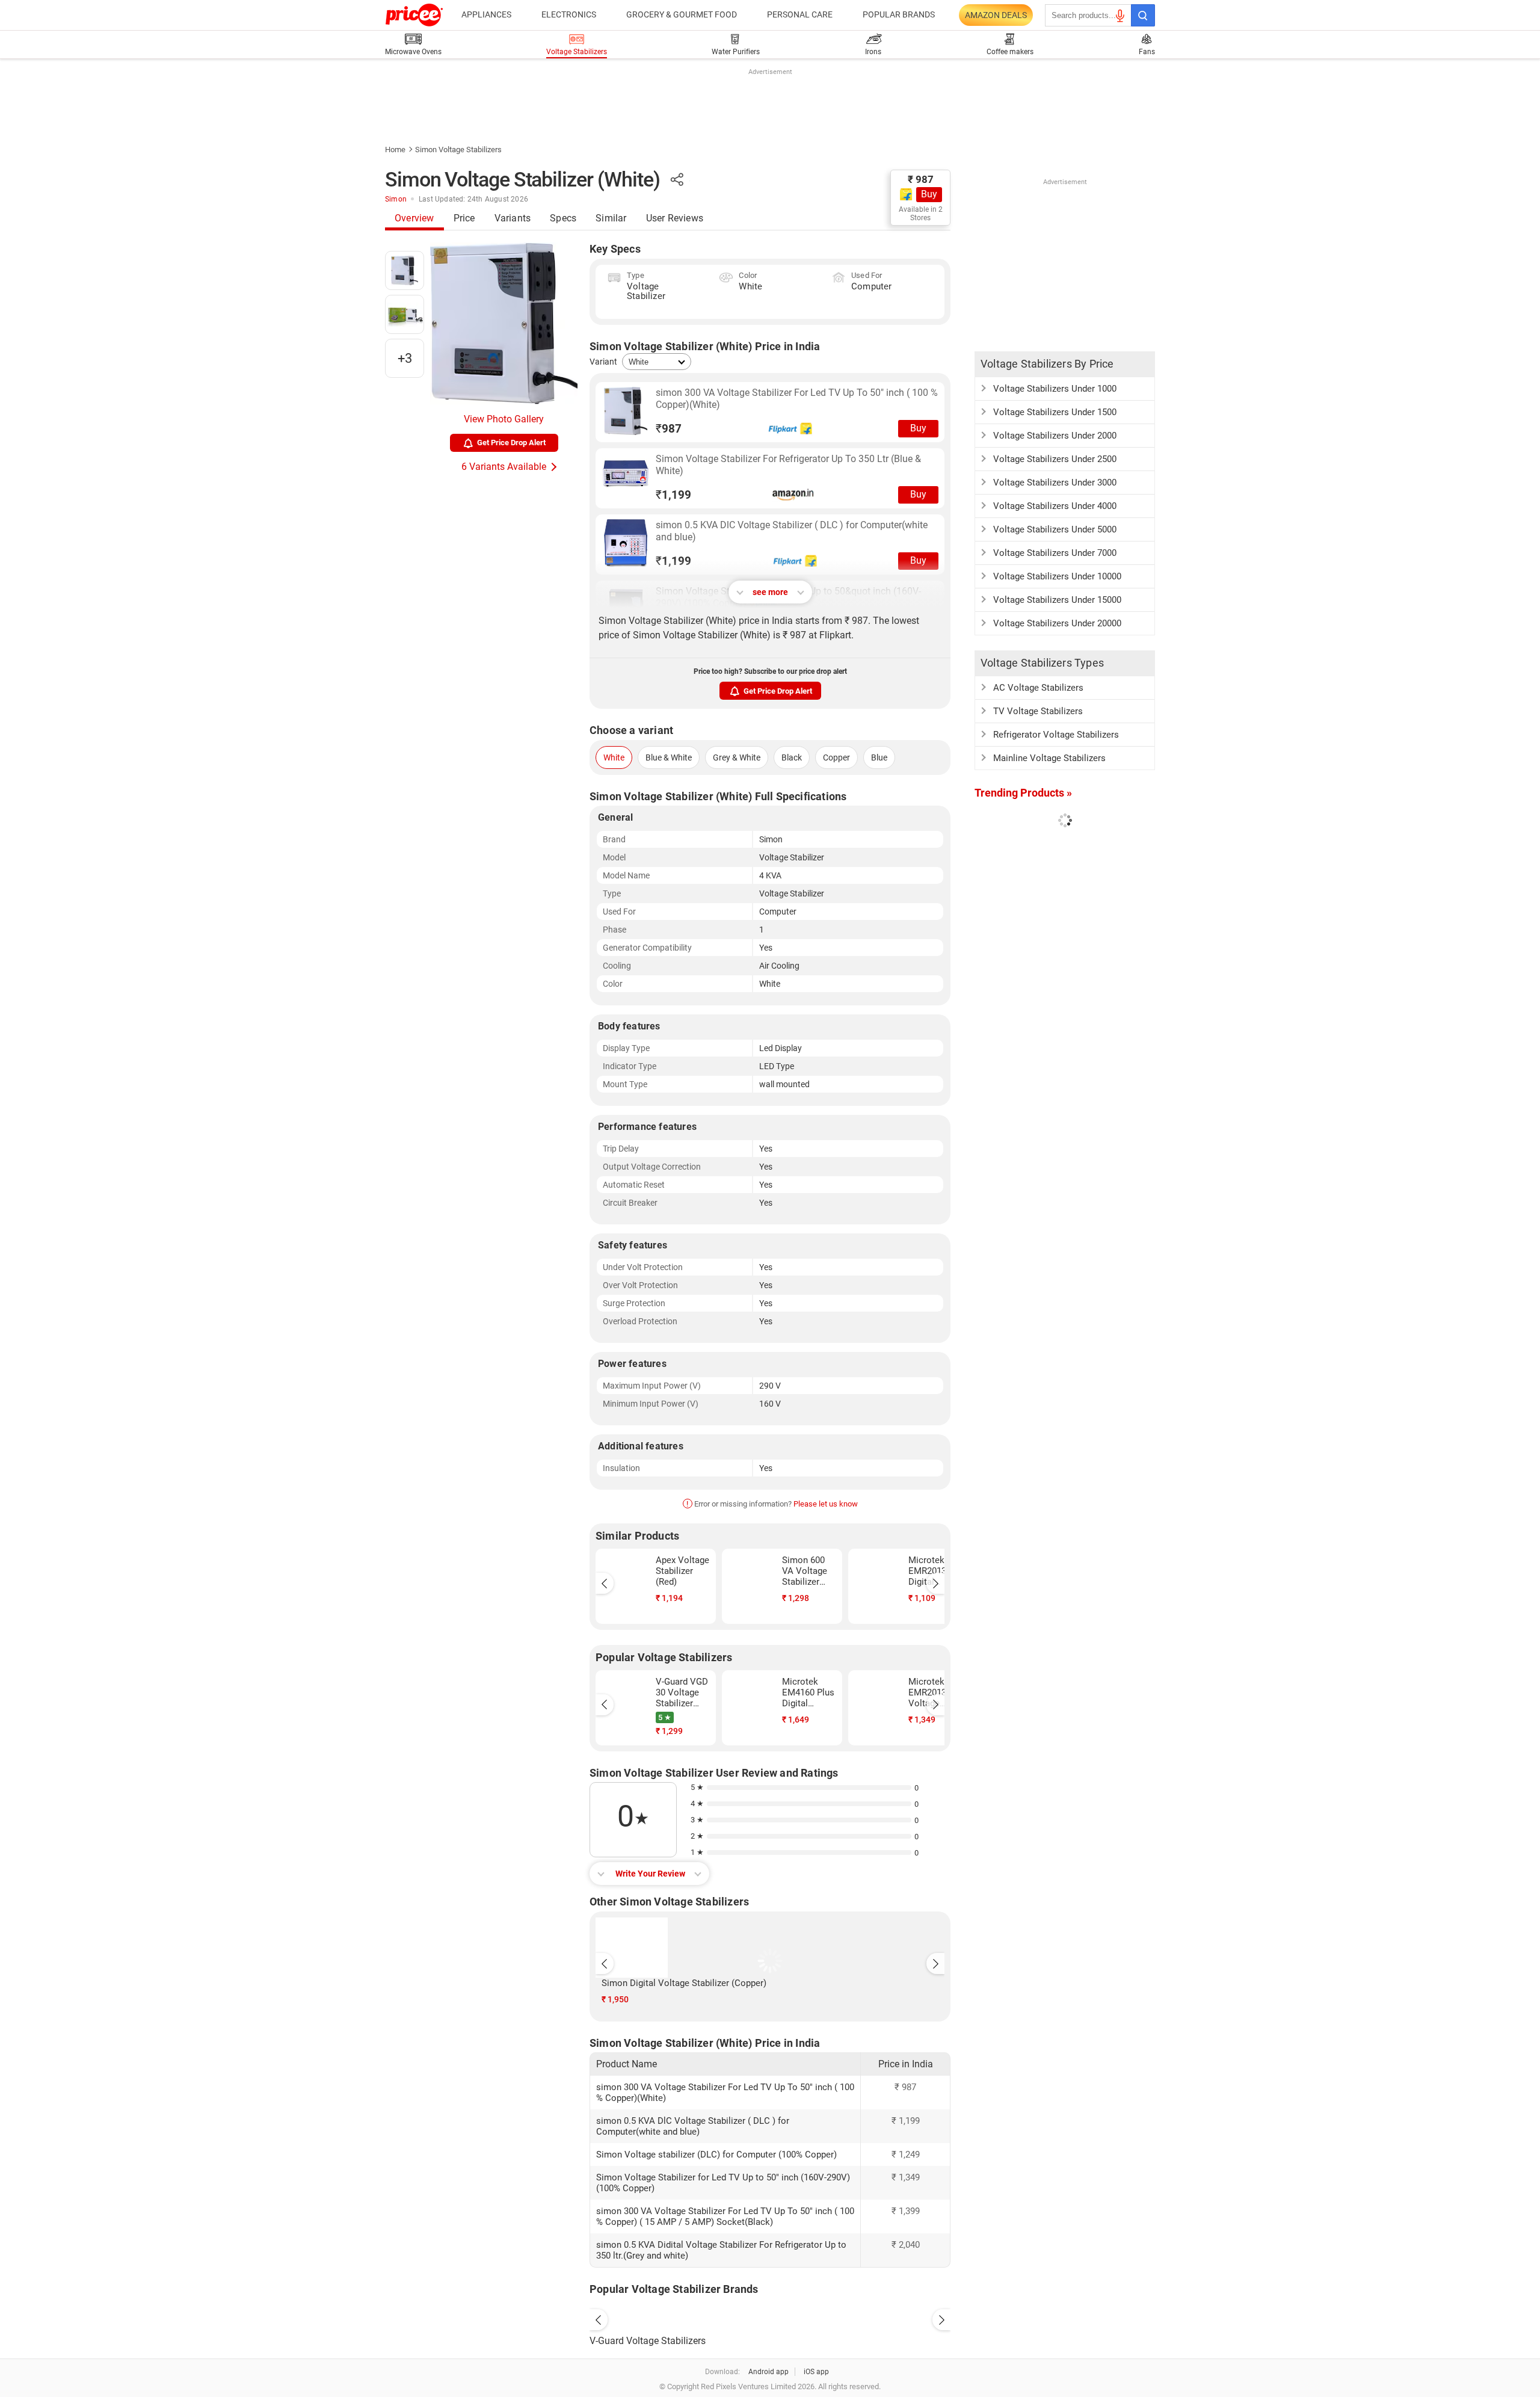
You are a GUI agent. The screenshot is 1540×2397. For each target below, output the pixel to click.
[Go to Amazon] (626, 477)
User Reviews (675, 218)
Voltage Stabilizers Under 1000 (1055, 389)
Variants (513, 218)
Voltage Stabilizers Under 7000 (1055, 553)
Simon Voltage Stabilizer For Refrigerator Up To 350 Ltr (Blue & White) (788, 465)
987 (669, 429)
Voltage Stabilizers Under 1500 (1055, 412)
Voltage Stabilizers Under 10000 (1057, 576)
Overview (414, 218)
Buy (929, 194)
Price (464, 218)
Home (395, 150)
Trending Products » (1023, 793)
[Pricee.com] (414, 15)
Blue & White (669, 757)
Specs (563, 218)
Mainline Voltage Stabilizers (1049, 758)
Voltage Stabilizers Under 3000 (1055, 483)
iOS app (816, 2372)
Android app (768, 2372)
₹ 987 (921, 179)
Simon (396, 199)
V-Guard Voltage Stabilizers (648, 2341)
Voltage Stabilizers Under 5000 (1055, 529)
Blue (879, 757)
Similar (611, 218)
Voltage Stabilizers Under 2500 (1055, 459)
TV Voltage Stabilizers (1038, 711)
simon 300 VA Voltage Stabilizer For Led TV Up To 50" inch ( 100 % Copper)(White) (797, 399)
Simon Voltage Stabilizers (458, 150)
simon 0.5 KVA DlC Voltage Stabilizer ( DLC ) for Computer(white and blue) (792, 531)
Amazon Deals (996, 15)
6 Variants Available (504, 467)
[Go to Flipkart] (626, 411)
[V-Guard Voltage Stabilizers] (770, 2317)
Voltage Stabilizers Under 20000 (1057, 623)
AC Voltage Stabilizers (1038, 688)
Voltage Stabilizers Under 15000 (1057, 600)
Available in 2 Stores (921, 214)
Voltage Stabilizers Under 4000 (1055, 506)
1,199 (673, 495)
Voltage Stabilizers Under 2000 (1055, 436)
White (614, 757)
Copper (836, 757)
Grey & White (737, 757)
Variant (603, 362)
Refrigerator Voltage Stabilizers (1056, 735)
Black (792, 757)
